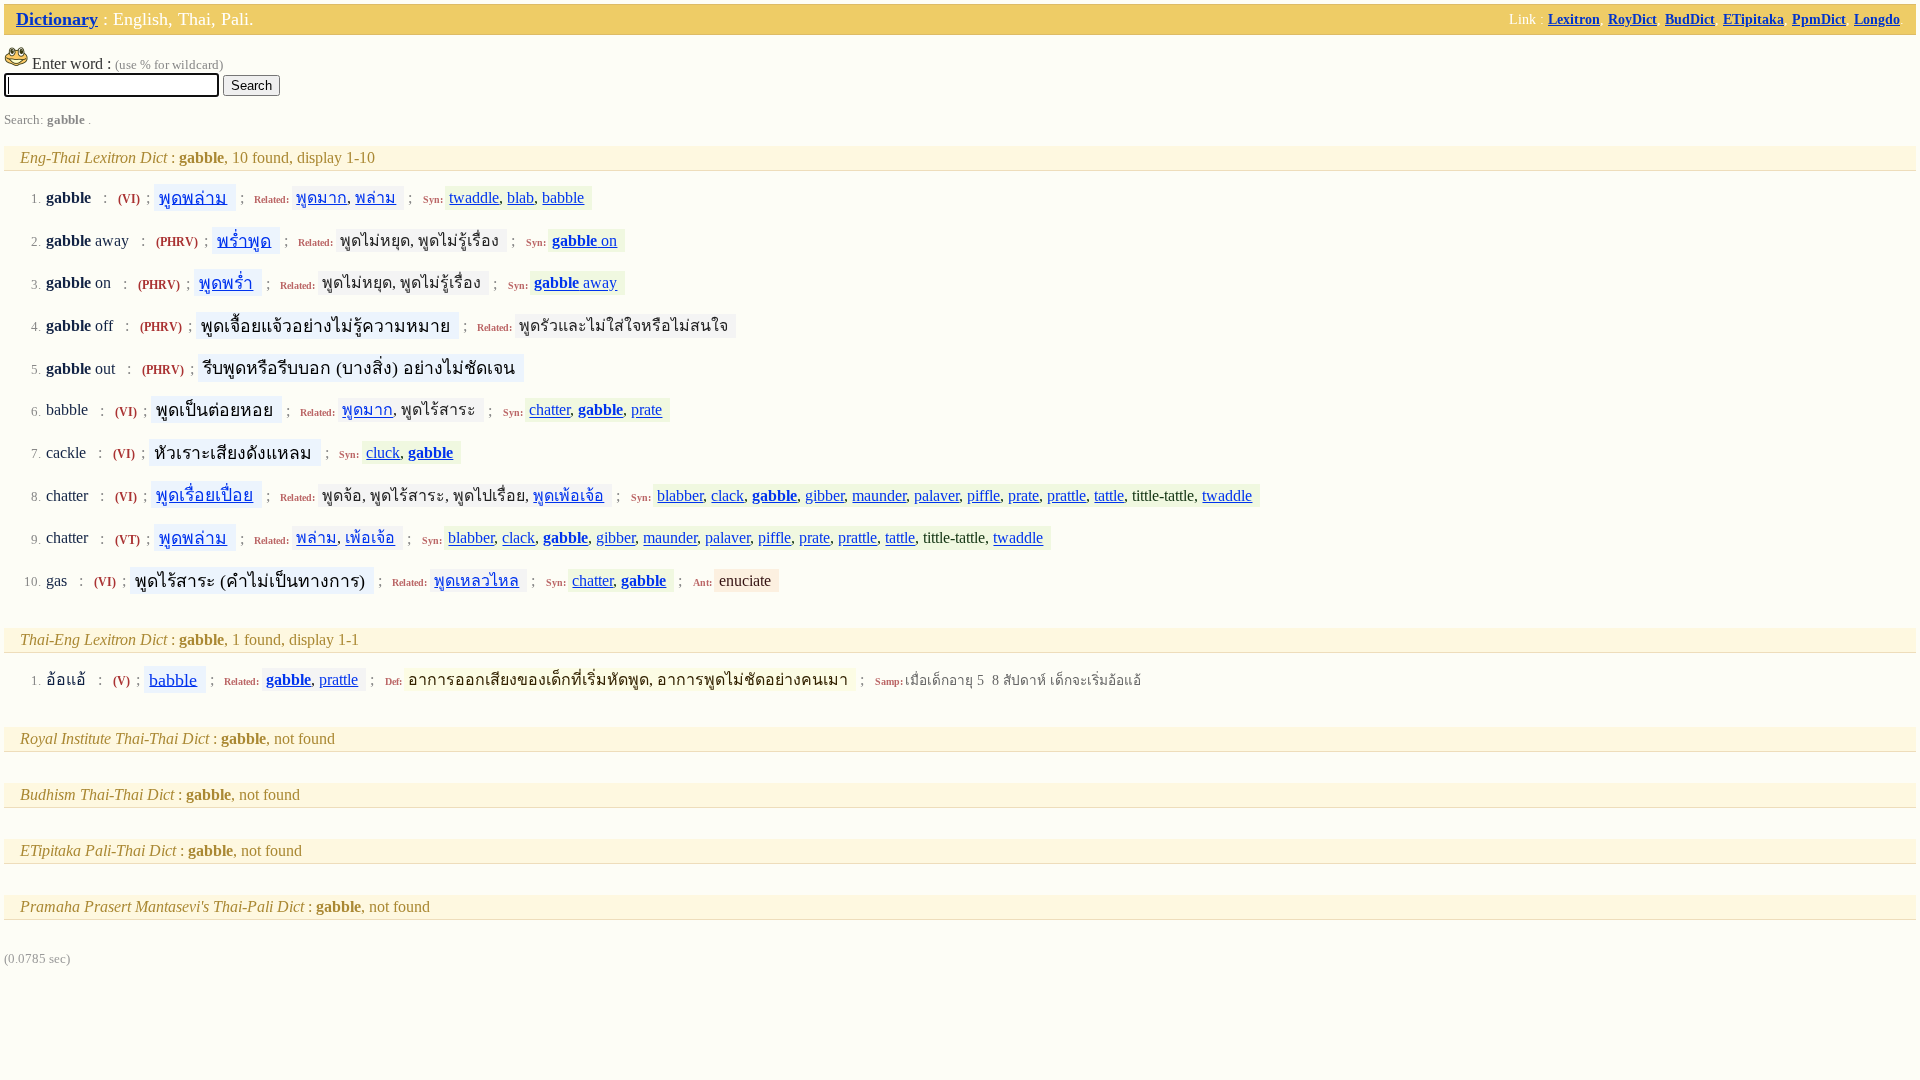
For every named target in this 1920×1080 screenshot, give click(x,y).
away (575, 283)
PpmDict (1819, 19)
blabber (680, 495)
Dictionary (57, 19)
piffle (983, 495)
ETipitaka (1753, 19)
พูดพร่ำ (226, 283)
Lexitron (1574, 19)
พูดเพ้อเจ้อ (568, 495)
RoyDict (1632, 19)
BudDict (1690, 19)
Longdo (1877, 19)
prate (646, 410)
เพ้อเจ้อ (370, 538)
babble (563, 197)
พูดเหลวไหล (476, 580)
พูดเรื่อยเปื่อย (204, 495)
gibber (824, 495)
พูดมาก (321, 197)
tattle (1109, 495)
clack (727, 495)
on (584, 240)
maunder (879, 495)
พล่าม (375, 197)
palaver (936, 495)
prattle (1066, 495)
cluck (383, 452)
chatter (549, 410)
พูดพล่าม (193, 197)
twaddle (474, 197)
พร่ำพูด (244, 240)
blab (520, 197)
